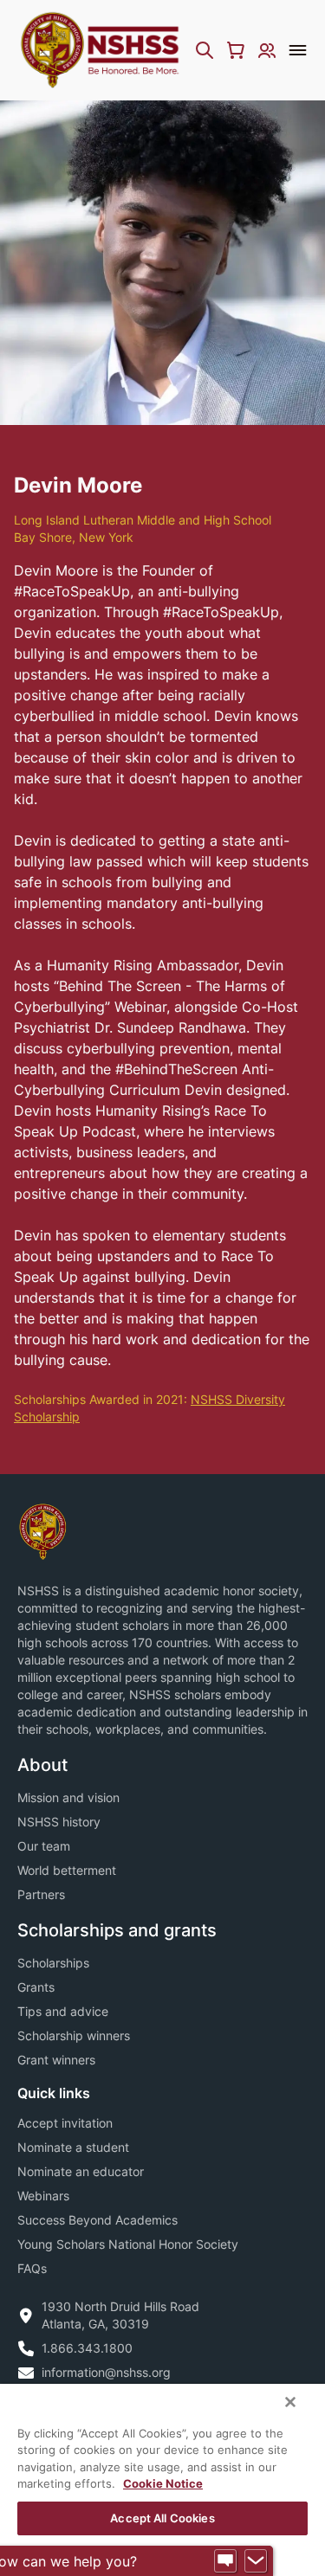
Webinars (43, 2196)
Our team (44, 1846)
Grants (36, 1987)
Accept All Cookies (162, 2518)
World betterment (67, 1870)
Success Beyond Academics (97, 2220)
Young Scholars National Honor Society (128, 2244)
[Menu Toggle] (298, 50)
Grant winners (56, 2060)
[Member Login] (267, 50)
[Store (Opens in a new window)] (236, 50)
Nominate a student (73, 2147)
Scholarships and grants (117, 1930)
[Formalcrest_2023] (42, 1530)
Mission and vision (68, 1797)
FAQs (32, 2268)
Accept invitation (65, 2123)
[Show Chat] (225, 2561)
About (42, 1765)
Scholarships (53, 1963)
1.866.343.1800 (87, 2348)
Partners (41, 1894)
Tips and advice (63, 2011)
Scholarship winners (74, 2035)
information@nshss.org (106, 2372)
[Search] (205, 50)
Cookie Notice (163, 2483)
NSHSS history (59, 1822)
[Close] (290, 2402)
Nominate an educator (81, 2171)
